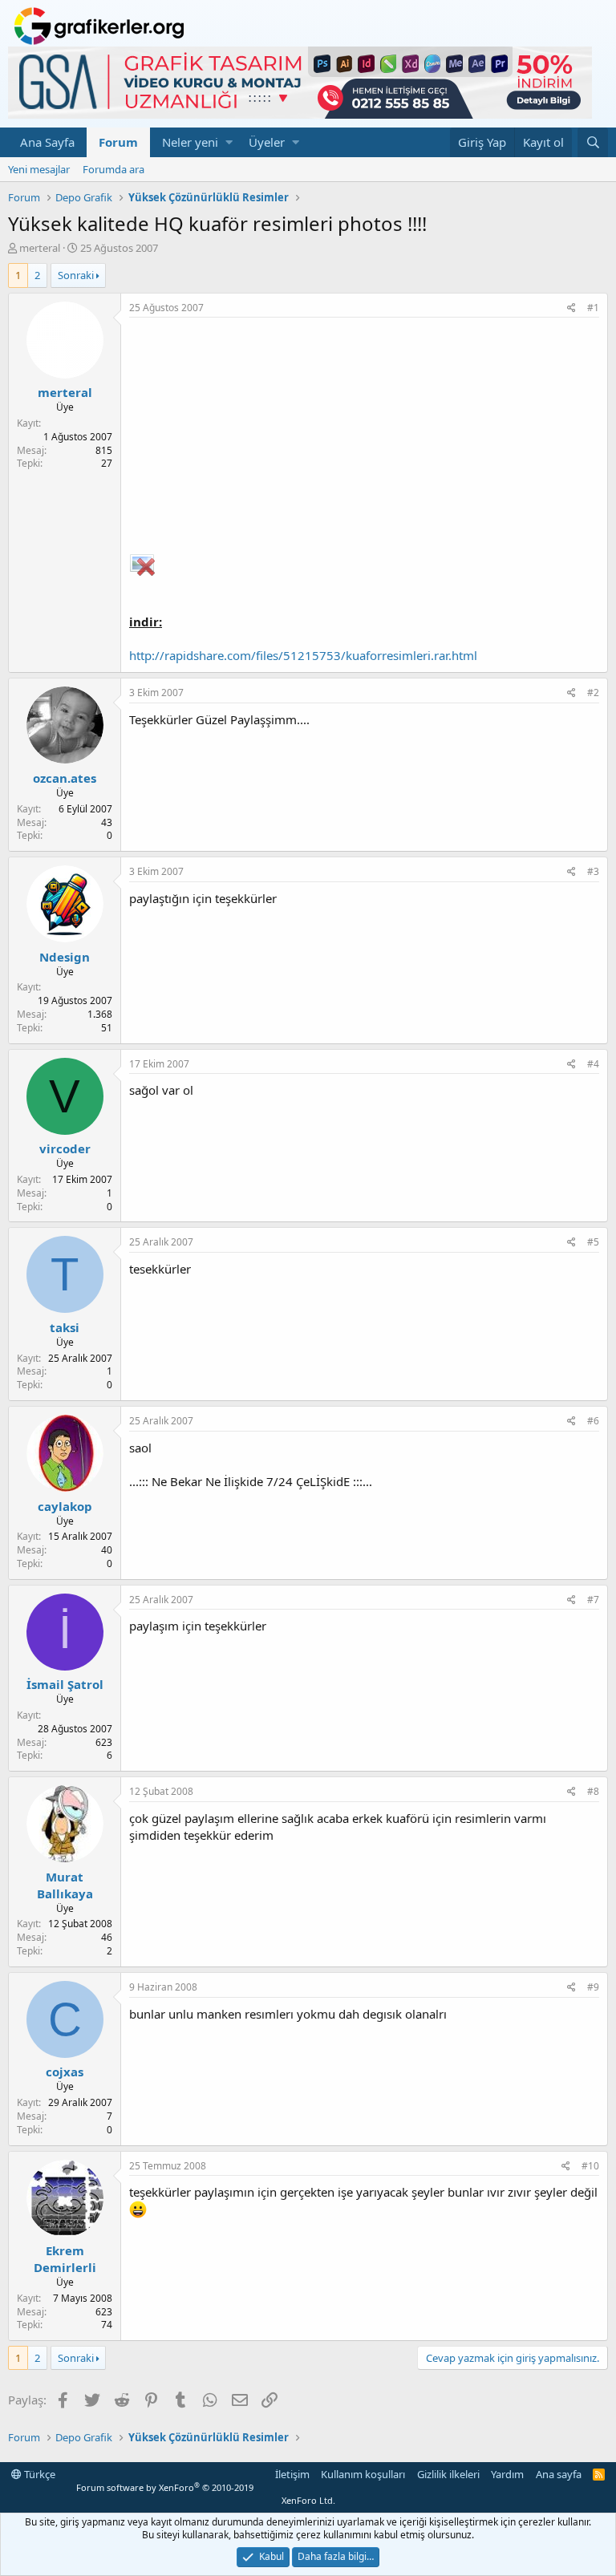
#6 (593, 1421)
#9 (593, 1987)
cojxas (65, 2072)
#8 (593, 1791)
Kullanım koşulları (363, 2474)
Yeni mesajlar (39, 169)
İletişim (292, 2474)
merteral (40, 248)
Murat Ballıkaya (65, 1885)
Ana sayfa (559, 2474)
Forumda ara (113, 169)
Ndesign (65, 957)
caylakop (65, 1506)
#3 (593, 871)
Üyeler (267, 142)
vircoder (65, 1148)
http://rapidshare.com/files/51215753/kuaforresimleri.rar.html (303, 655)
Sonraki (76, 275)
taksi (65, 1327)
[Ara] (593, 142)
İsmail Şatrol (65, 1684)
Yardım (507, 2474)
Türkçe (38, 2474)
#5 (593, 1242)
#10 (590, 2166)
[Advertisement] (364, 438)
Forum (118, 142)
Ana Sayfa (47, 142)
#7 (593, 1600)
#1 (593, 308)
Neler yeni (190, 142)
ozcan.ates (65, 778)
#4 (593, 1064)
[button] (229, 142)
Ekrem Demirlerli (65, 2259)
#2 (593, 693)
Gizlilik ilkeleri (448, 2474)
